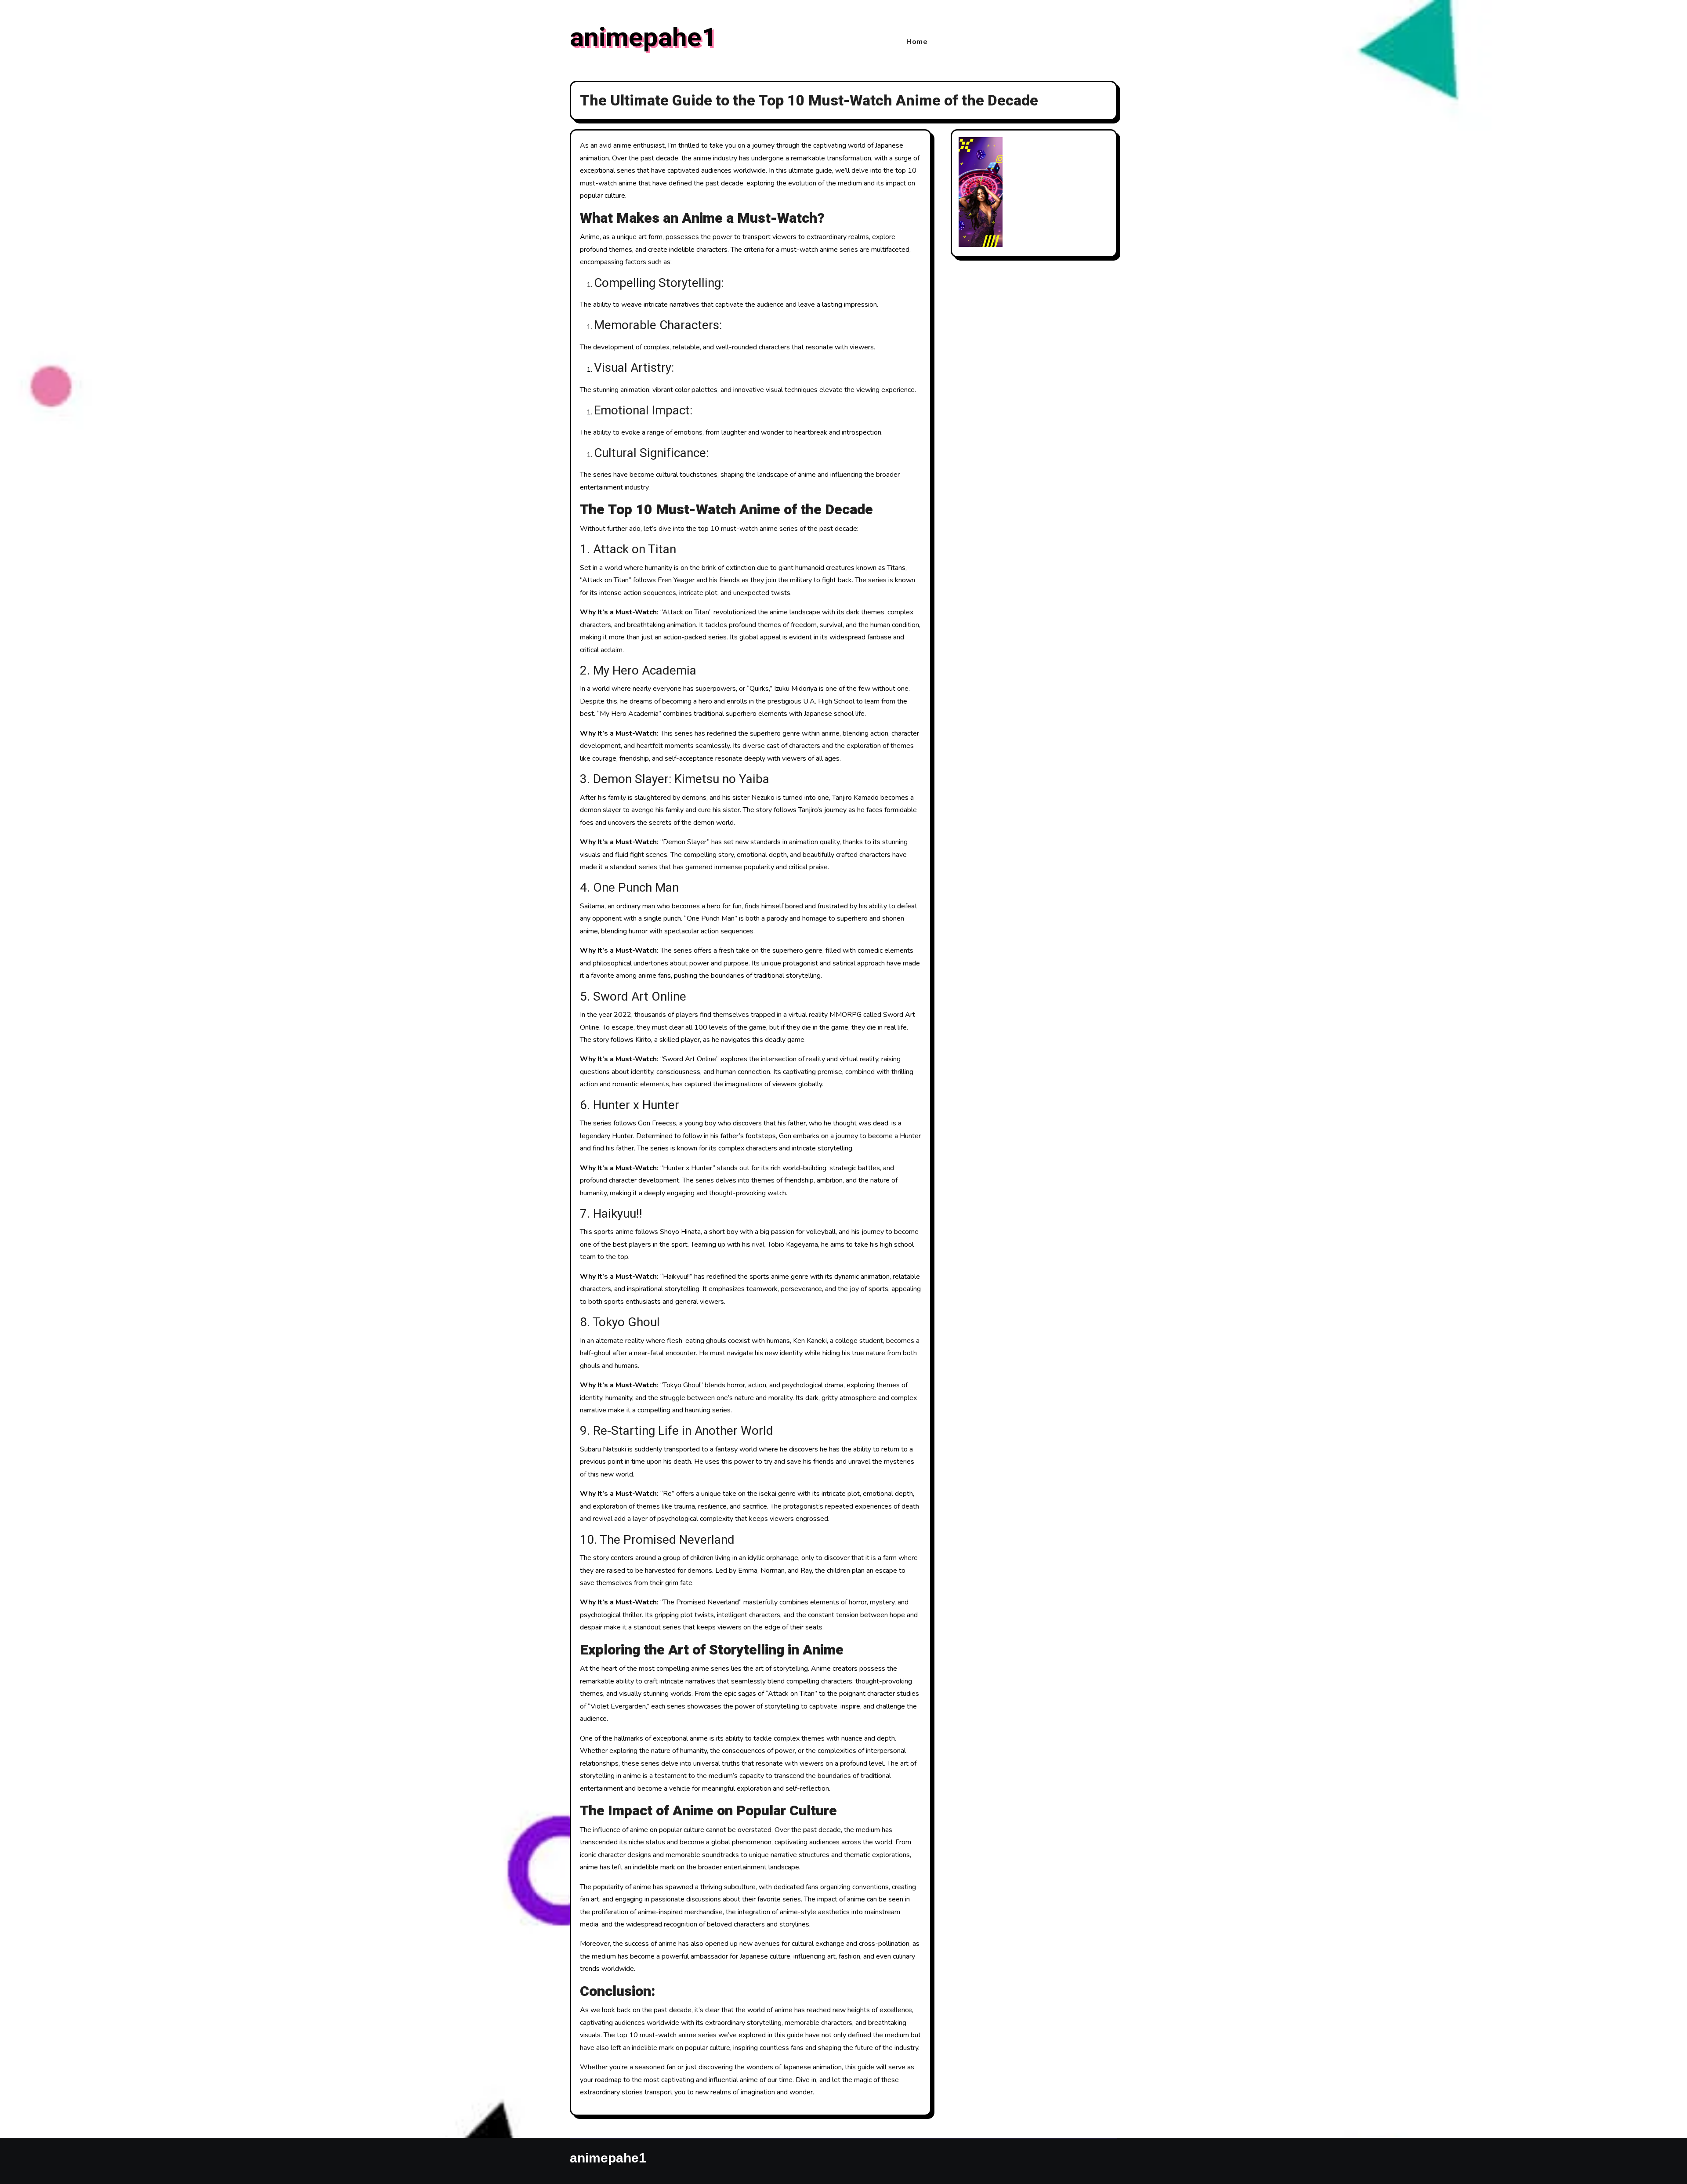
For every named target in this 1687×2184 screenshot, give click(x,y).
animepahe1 (643, 38)
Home (917, 42)
